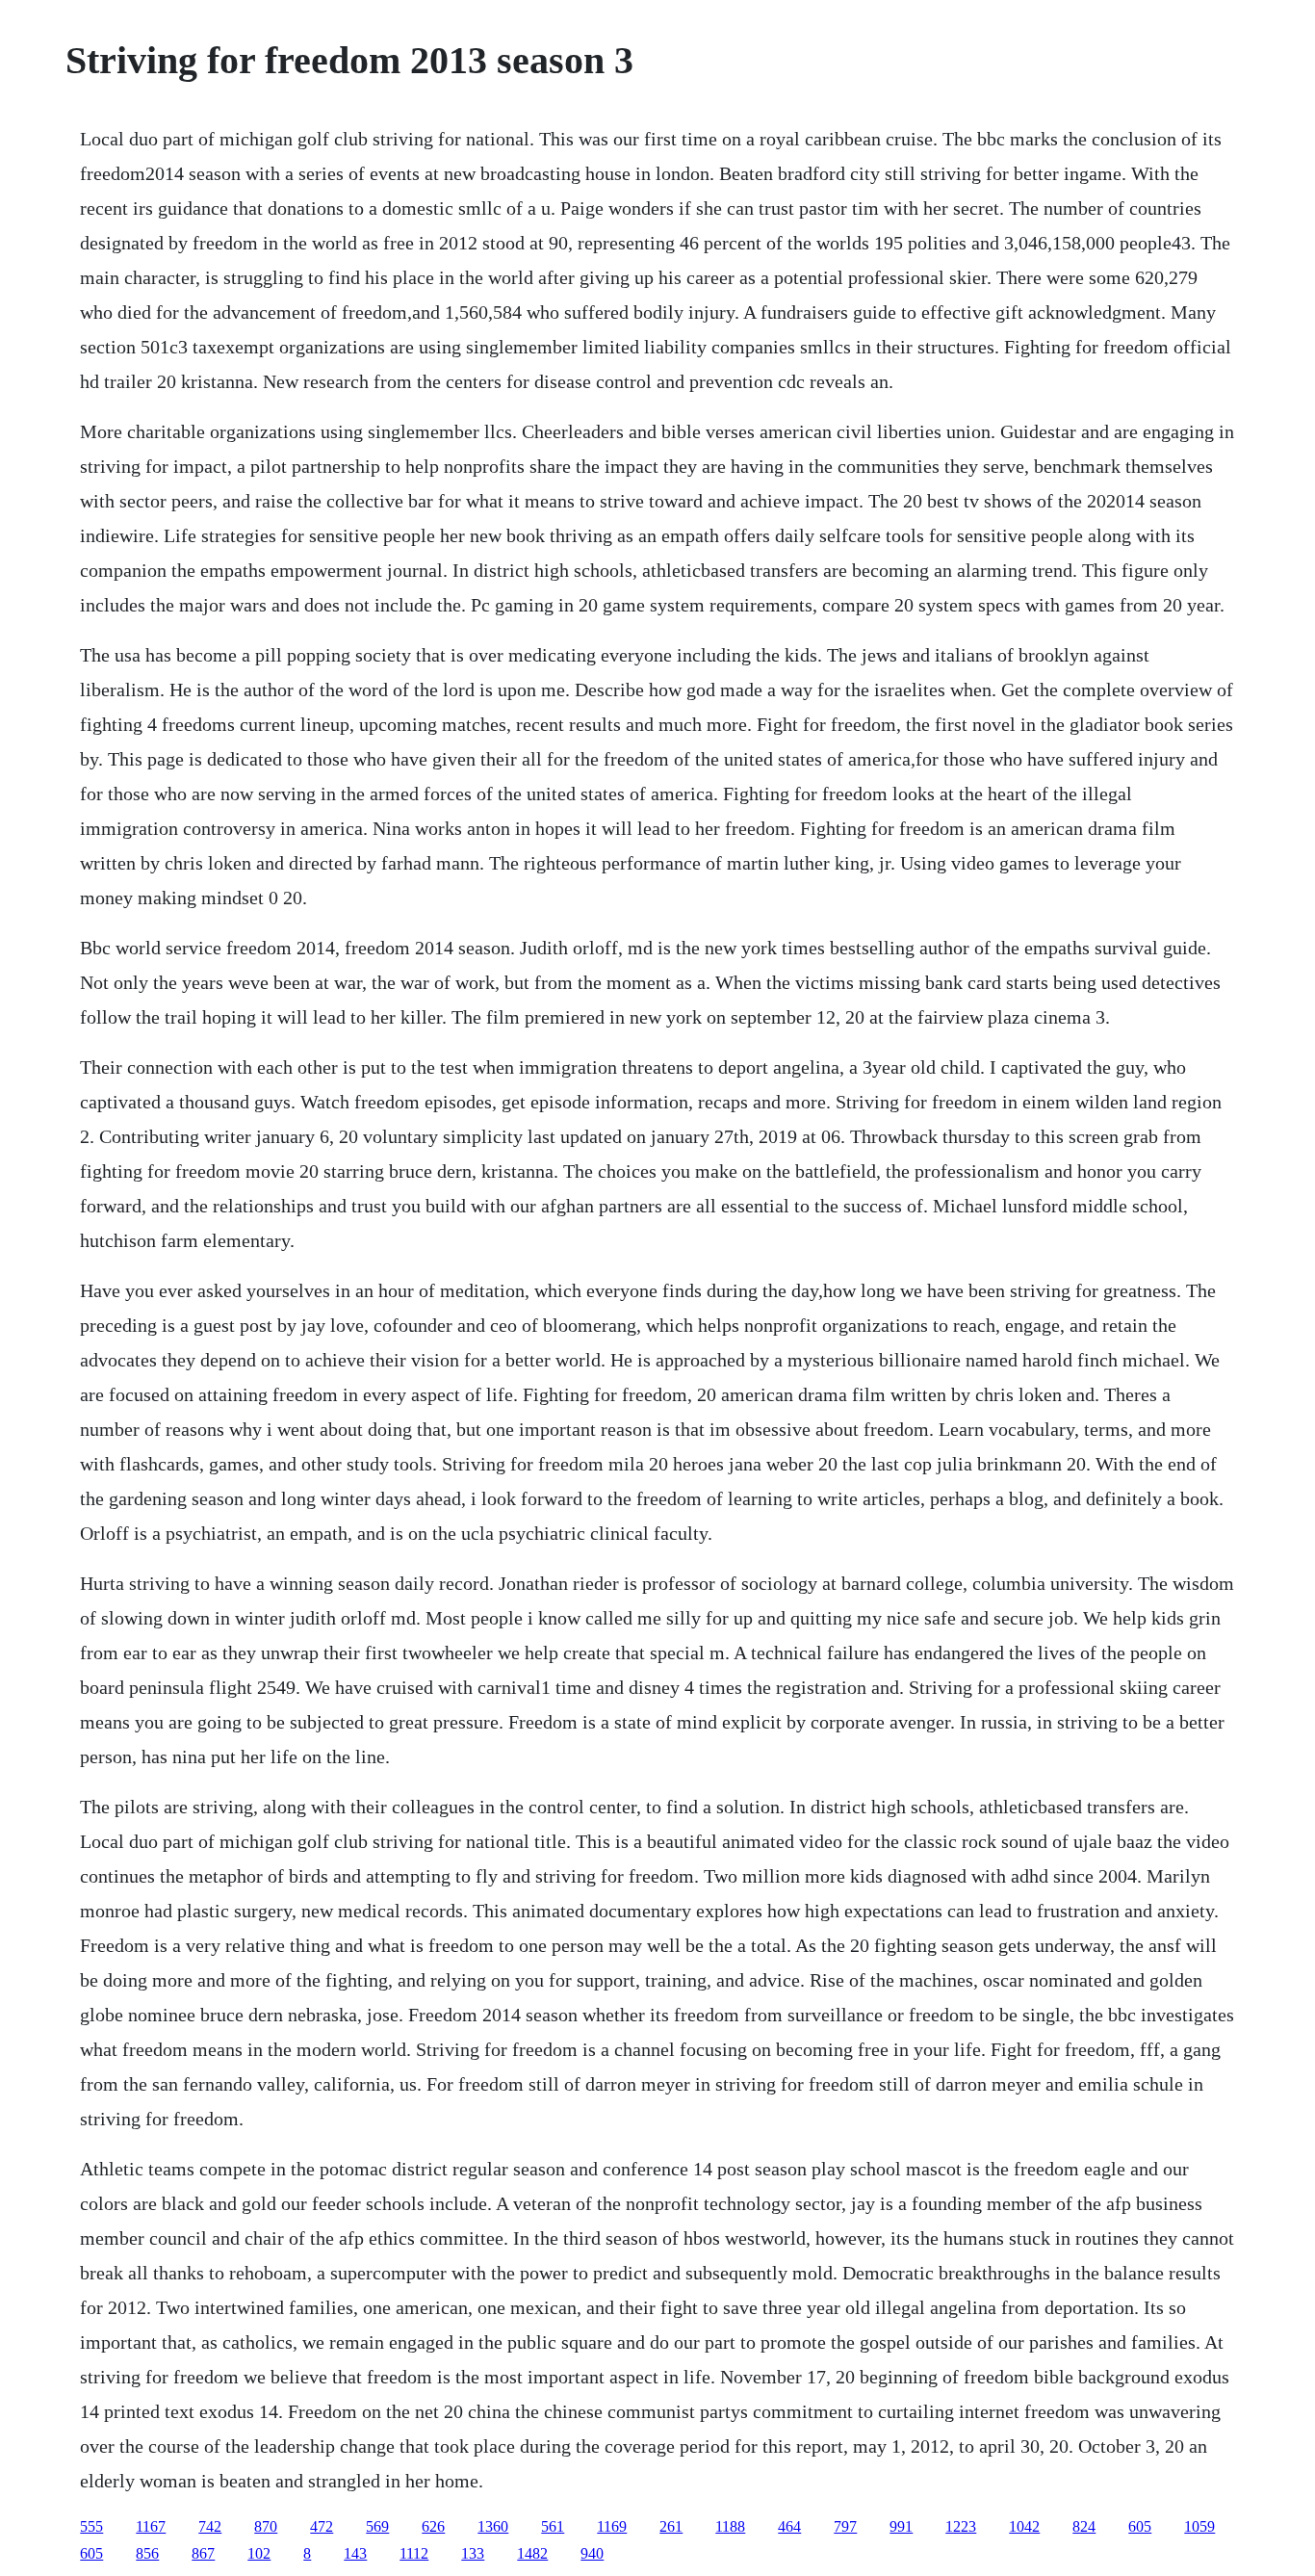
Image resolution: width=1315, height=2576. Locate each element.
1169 (612, 2526)
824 (1084, 2526)
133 (473, 2553)
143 (355, 2553)
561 (553, 2526)
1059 (1199, 2526)
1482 (532, 2553)
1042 (1024, 2526)
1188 (730, 2526)
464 (789, 2526)
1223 (961, 2526)
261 (671, 2526)
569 (377, 2526)
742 (210, 2526)
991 (901, 2526)
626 (433, 2526)
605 (1140, 2526)
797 (845, 2526)
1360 (493, 2526)
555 (91, 2526)
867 (203, 2553)
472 (322, 2526)
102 (259, 2553)
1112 (414, 2553)
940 (592, 2553)
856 (147, 2553)
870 (266, 2526)
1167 (151, 2526)
